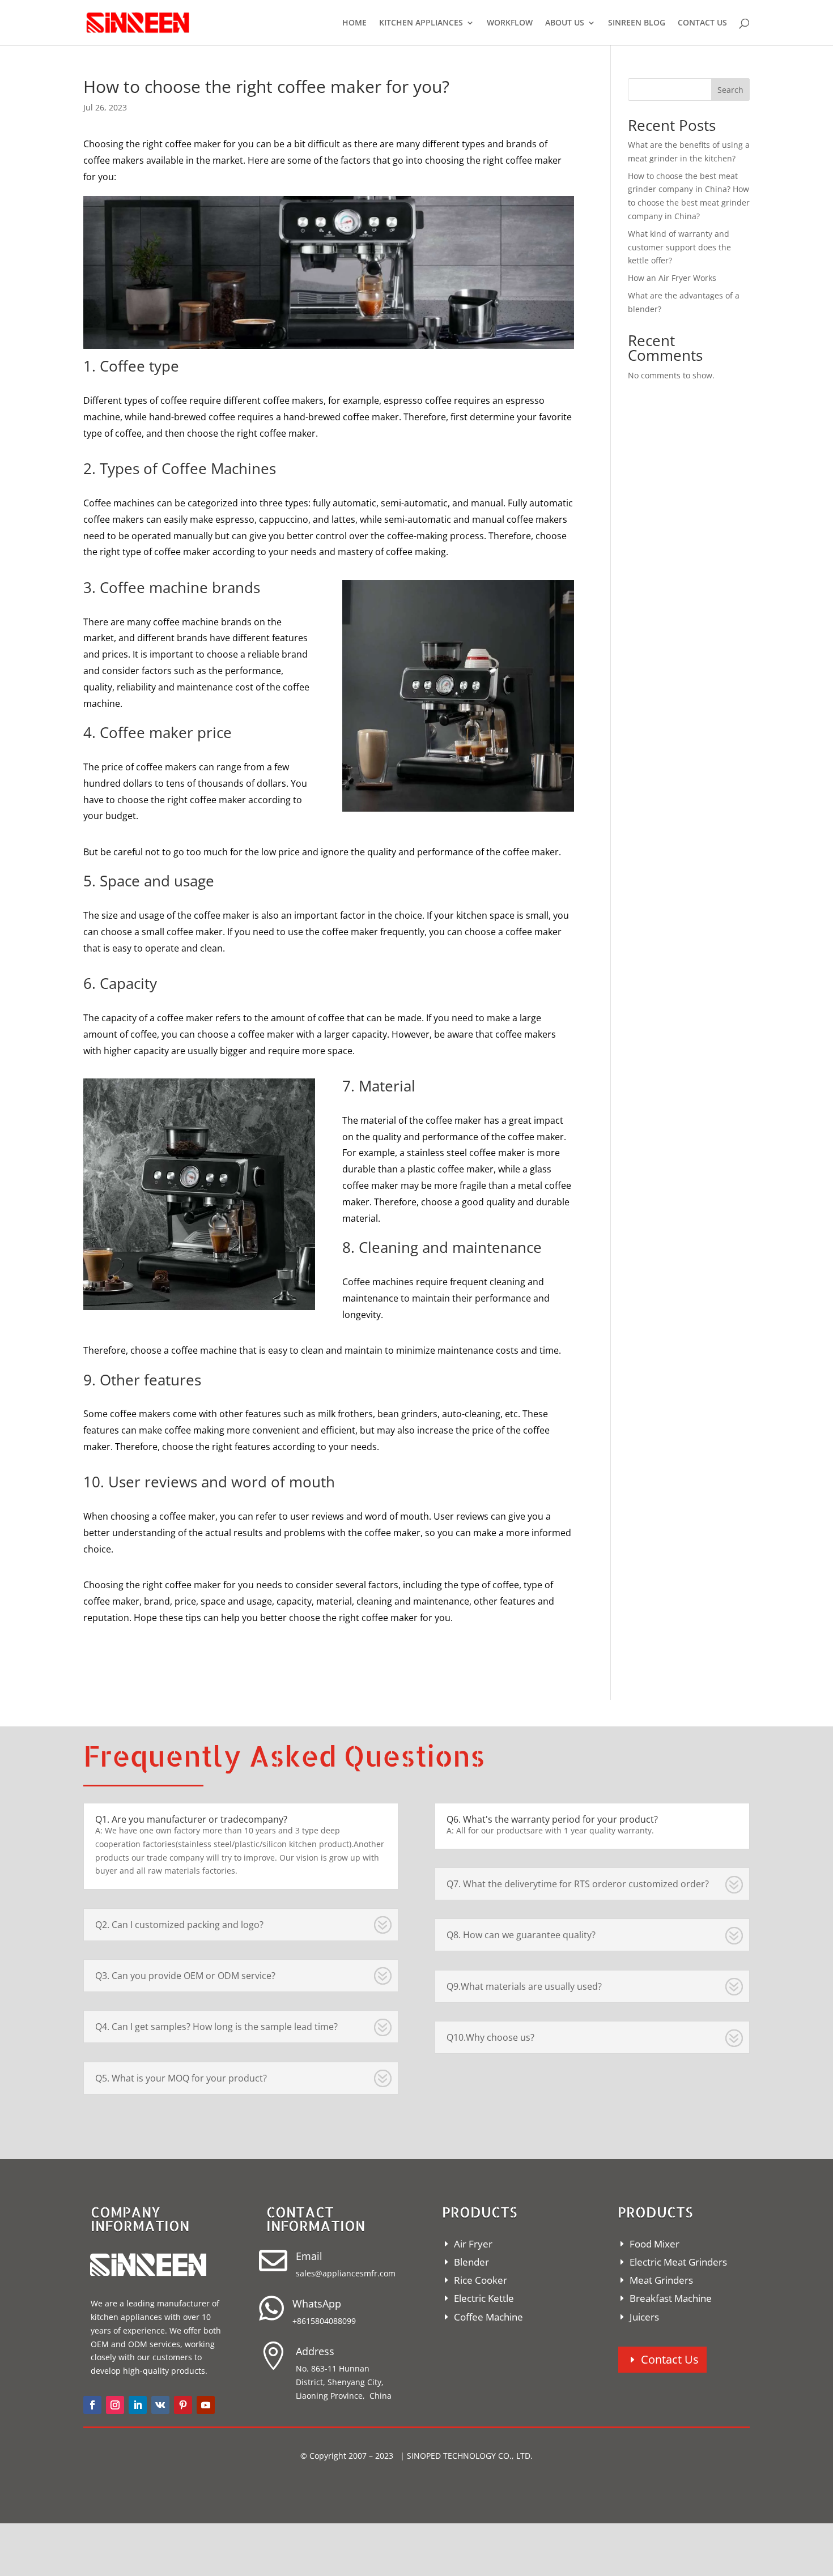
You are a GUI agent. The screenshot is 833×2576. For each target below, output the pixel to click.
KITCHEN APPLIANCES (421, 23)
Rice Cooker (481, 2280)
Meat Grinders (661, 2280)
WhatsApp (317, 2304)
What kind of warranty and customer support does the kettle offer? (679, 247)
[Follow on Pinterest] (183, 2405)
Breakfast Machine (671, 2298)
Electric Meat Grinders (678, 2262)
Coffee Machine (488, 2317)
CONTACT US (702, 23)
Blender (471, 2262)
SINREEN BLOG (637, 23)
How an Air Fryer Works (672, 278)
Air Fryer (473, 2244)
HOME (354, 23)
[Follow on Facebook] (92, 2405)
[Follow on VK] (160, 2405)
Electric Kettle (484, 2298)
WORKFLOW (510, 23)
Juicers (644, 2317)
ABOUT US (565, 23)
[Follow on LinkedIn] (138, 2405)
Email (309, 2256)
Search (730, 90)
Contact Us (670, 2359)
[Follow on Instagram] (115, 2405)
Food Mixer (654, 2244)
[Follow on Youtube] (206, 2405)
